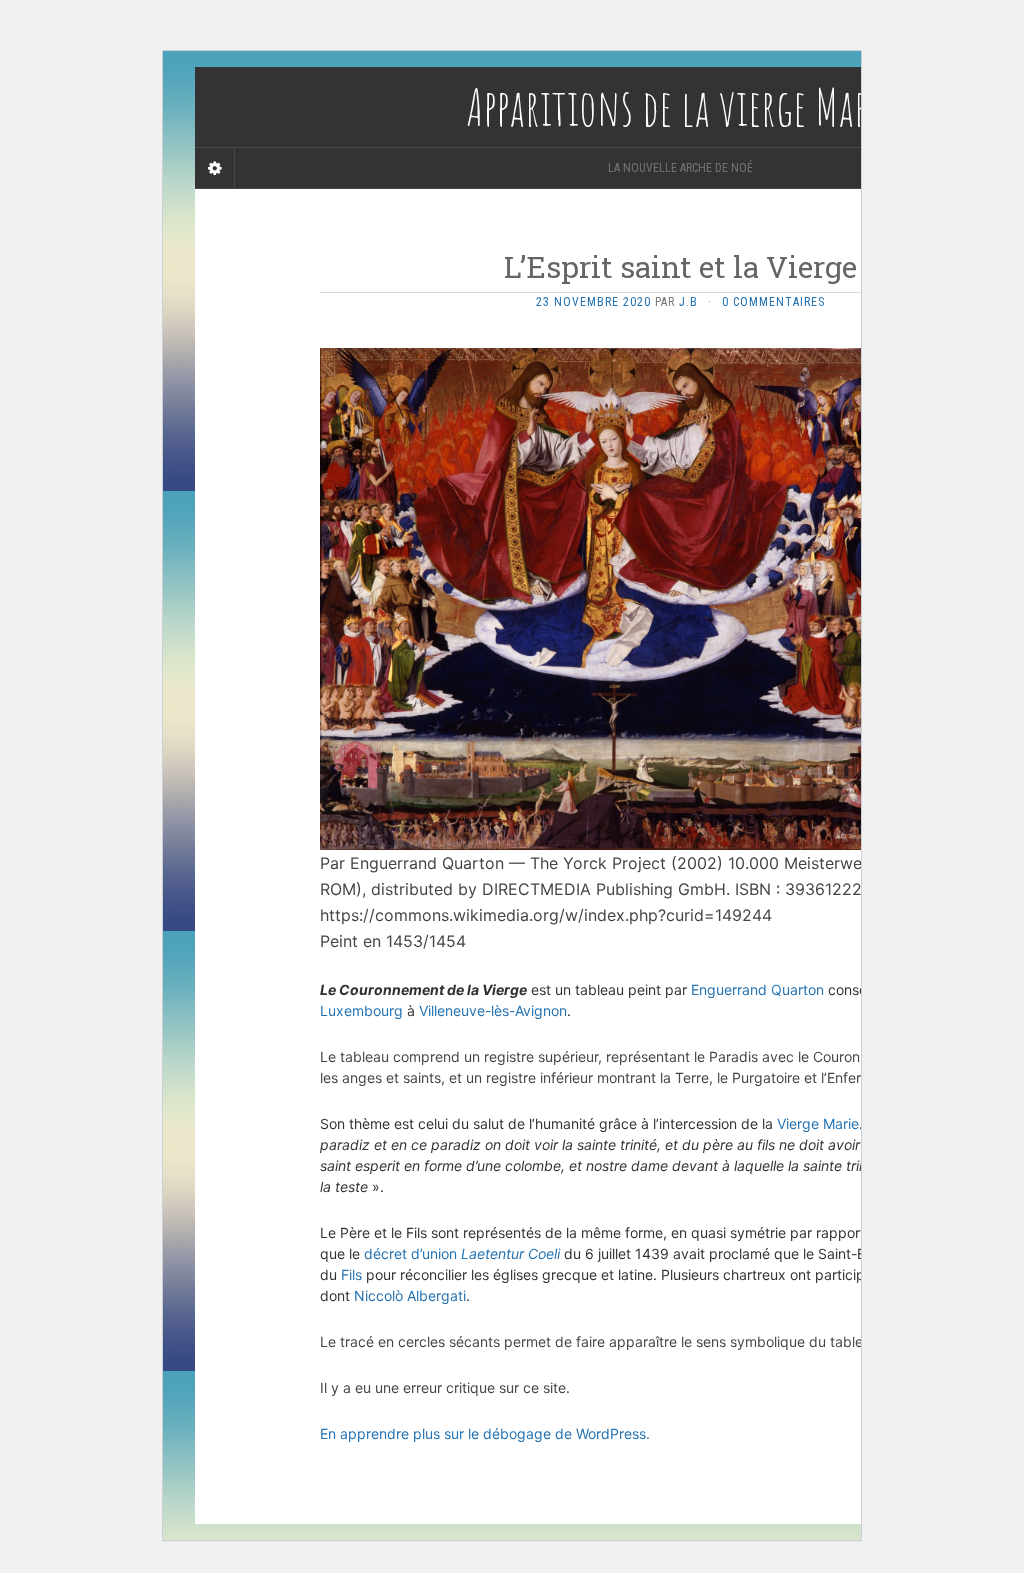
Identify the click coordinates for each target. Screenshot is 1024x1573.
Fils (351, 1274)
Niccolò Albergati (410, 1295)
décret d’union (462, 1253)
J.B (688, 302)
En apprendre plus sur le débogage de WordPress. (485, 1433)
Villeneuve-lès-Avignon (493, 1010)
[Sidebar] (215, 168)
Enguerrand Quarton (757, 989)
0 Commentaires (773, 302)
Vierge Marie (818, 1123)
